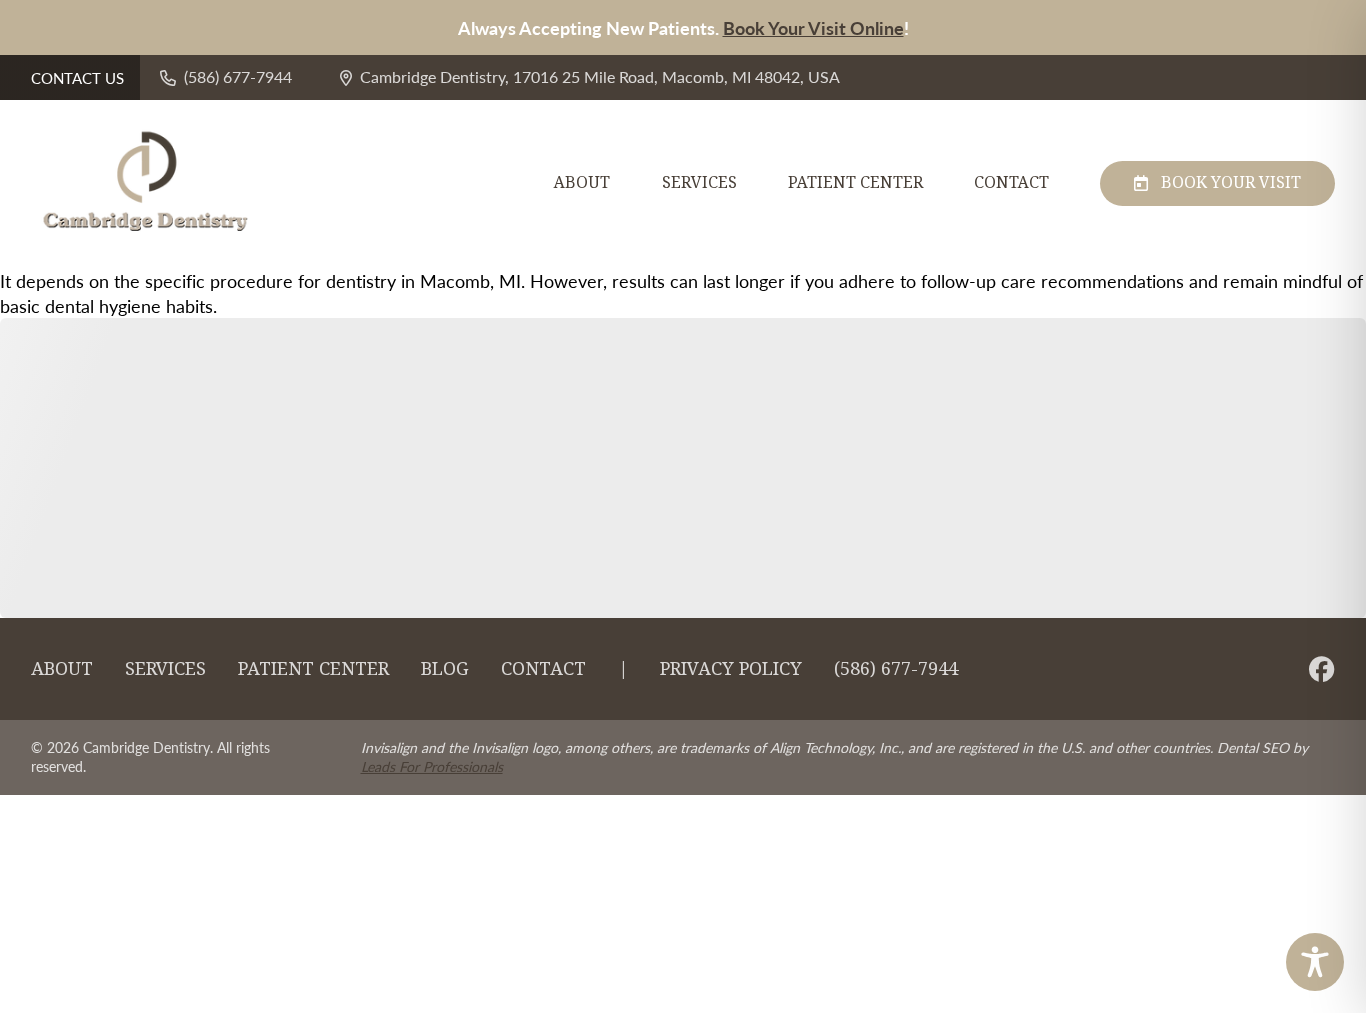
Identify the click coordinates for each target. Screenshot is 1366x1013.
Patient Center (855, 183)
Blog (445, 669)
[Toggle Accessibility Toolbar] (1315, 962)
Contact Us (77, 78)
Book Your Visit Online (813, 27)
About (582, 183)
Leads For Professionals (432, 766)
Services (699, 183)
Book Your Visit (1231, 182)
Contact (1011, 183)
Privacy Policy (731, 669)
